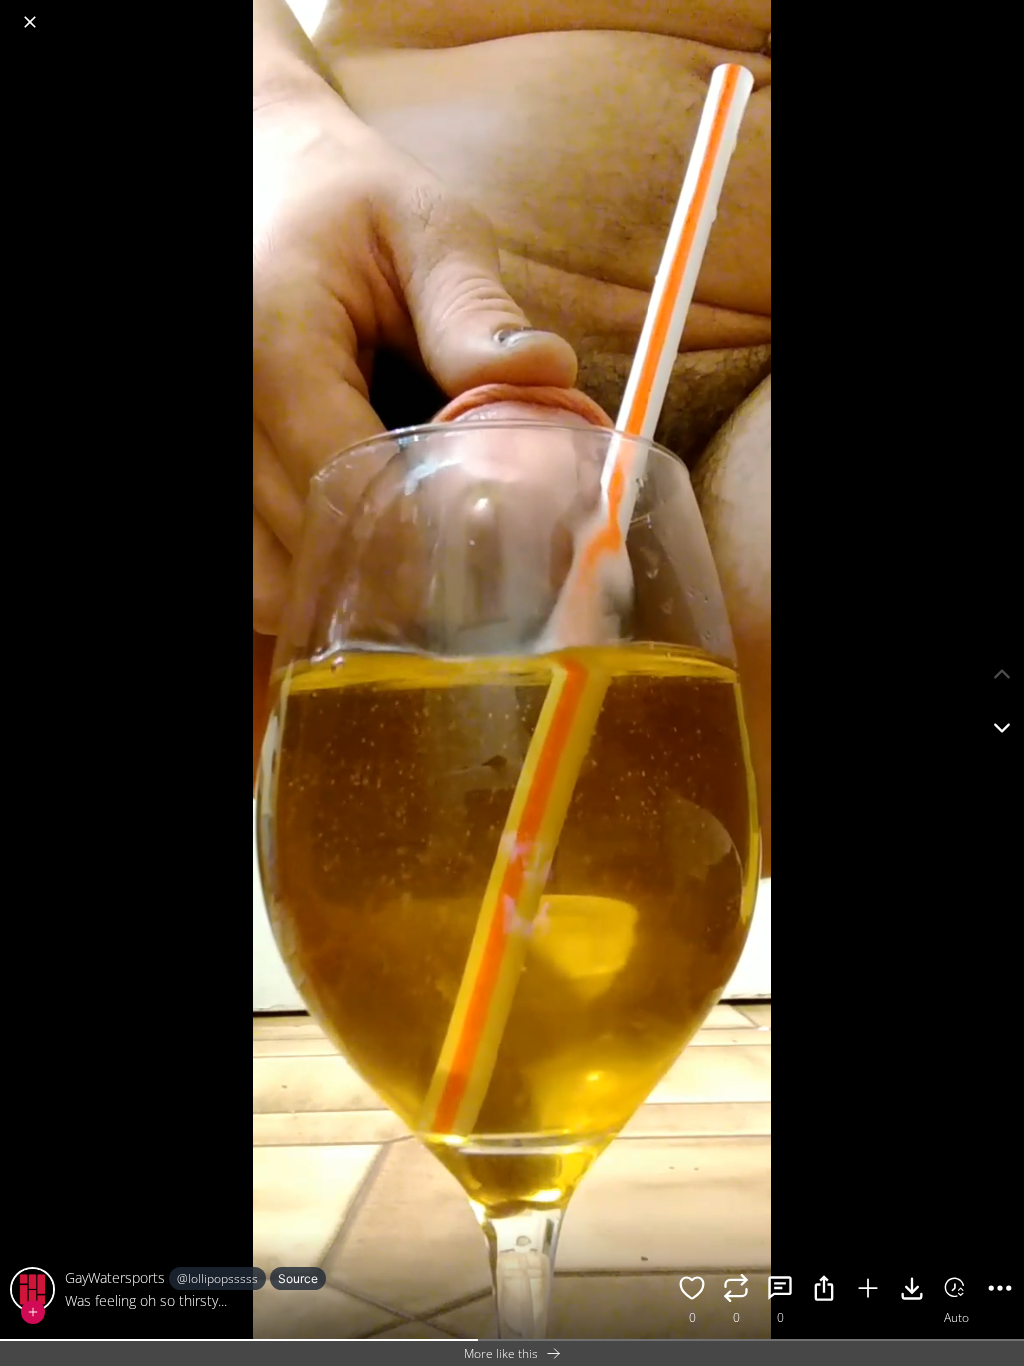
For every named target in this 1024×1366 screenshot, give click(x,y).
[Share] (824, 1291)
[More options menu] (1004, 12)
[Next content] (1002, 728)
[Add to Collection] (868, 1291)
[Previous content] (1002, 674)
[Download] (912, 1291)
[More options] (1000, 1291)
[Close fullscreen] (30, 22)
